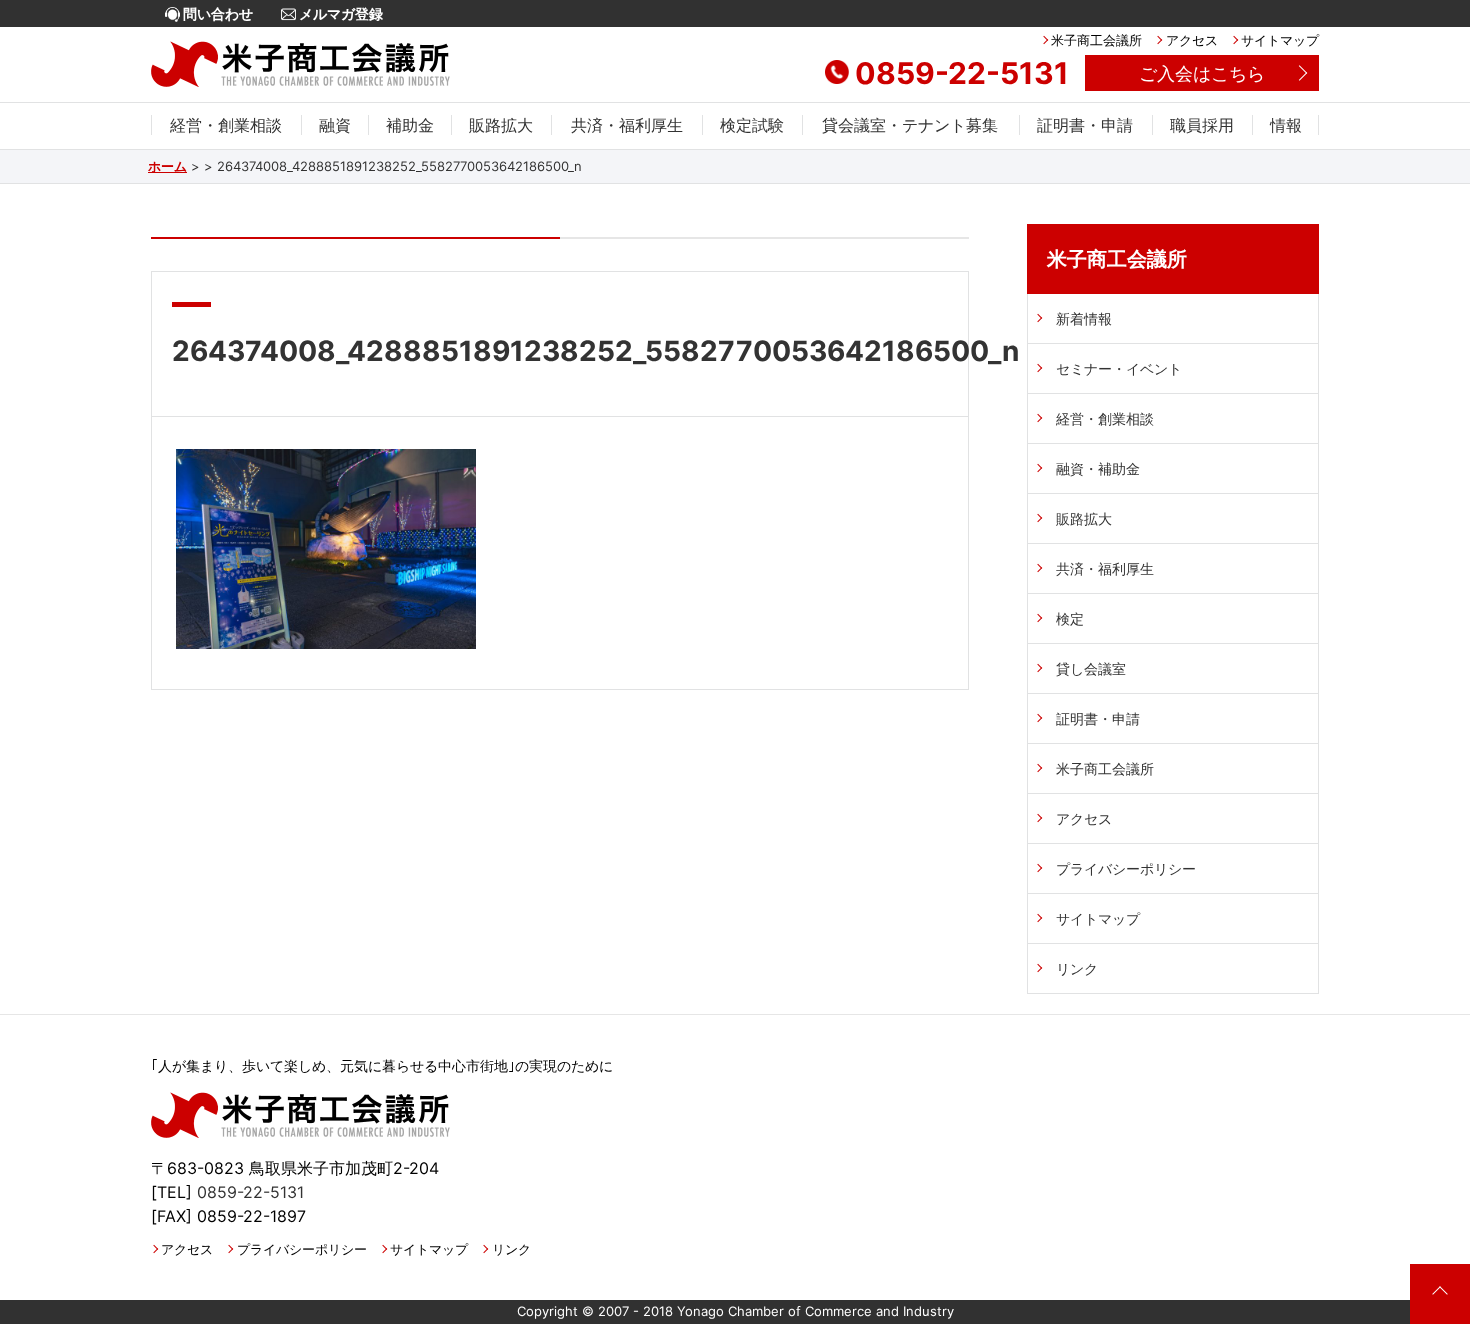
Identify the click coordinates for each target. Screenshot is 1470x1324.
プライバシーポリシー (1126, 868)
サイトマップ (1280, 40)
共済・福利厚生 (627, 125)
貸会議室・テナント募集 (910, 125)
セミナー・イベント (1119, 368)
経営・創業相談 (226, 125)
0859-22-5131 (962, 73)
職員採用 (1202, 125)
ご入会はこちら (1202, 73)
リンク (1077, 968)
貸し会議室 (1091, 668)
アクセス (1191, 40)
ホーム (167, 166)
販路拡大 (501, 125)
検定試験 (752, 125)
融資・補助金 (1098, 468)
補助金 (410, 125)
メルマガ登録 (339, 13)
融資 (335, 125)
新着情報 (1084, 318)
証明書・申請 (1085, 125)
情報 (1286, 125)
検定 (1070, 618)
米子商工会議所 (1096, 40)
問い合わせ (216, 13)
